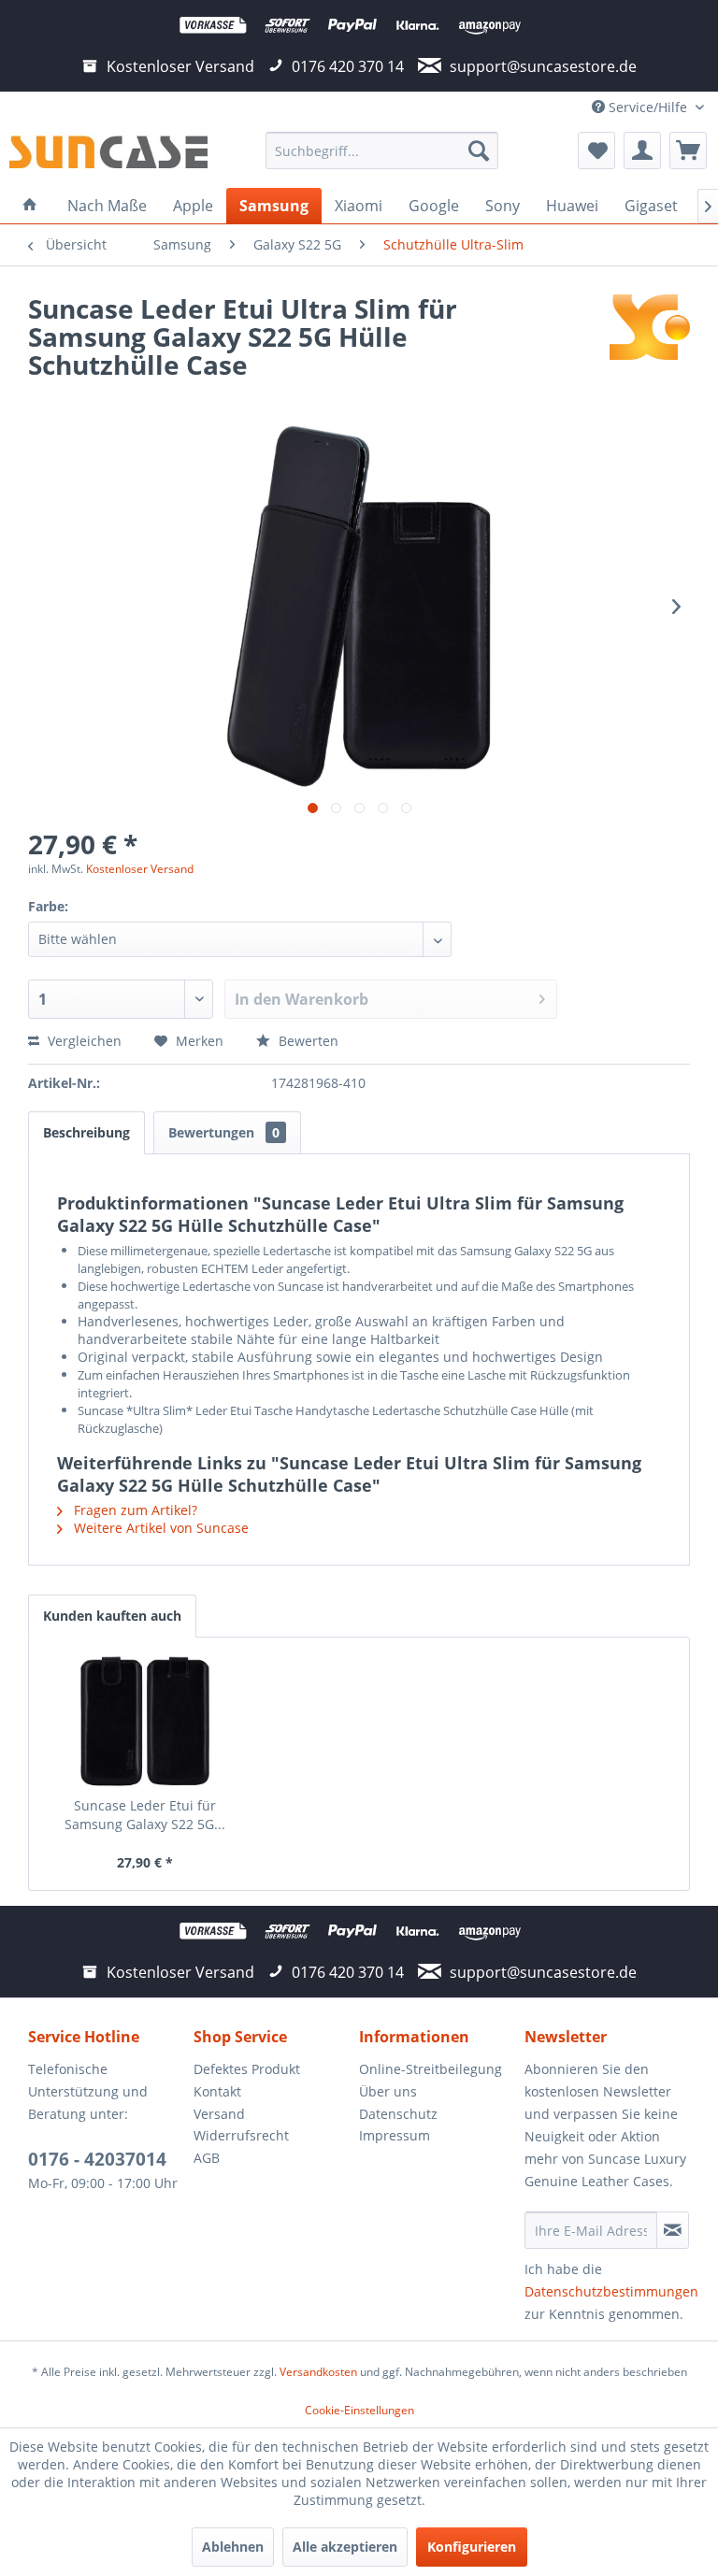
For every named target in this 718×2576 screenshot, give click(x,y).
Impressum (395, 2135)
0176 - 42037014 (97, 2159)
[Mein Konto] (642, 150)
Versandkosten (318, 2372)
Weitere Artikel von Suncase (159, 1528)
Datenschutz (398, 2114)
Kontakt (217, 2091)
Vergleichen (83, 1041)
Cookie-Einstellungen (359, 2410)
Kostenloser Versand (140, 869)
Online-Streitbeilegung (431, 2069)
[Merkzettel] (596, 150)
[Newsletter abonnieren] (673, 2230)
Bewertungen (224, 1132)
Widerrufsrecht (241, 2135)
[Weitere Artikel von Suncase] (650, 327)
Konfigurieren (472, 2547)
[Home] (30, 206)
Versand (219, 2114)
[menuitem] (382, 150)
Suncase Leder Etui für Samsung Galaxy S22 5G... (145, 1815)
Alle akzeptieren (345, 2547)
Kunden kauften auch (112, 1616)
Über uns (388, 2091)
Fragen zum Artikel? (134, 1510)
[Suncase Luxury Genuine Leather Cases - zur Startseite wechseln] (108, 155)
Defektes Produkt (247, 2069)
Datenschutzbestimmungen (611, 2291)
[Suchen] (479, 150)
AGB (207, 2158)
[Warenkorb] (688, 150)
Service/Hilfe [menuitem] (648, 107)
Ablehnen (233, 2547)
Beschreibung (86, 1132)
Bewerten (307, 1041)
